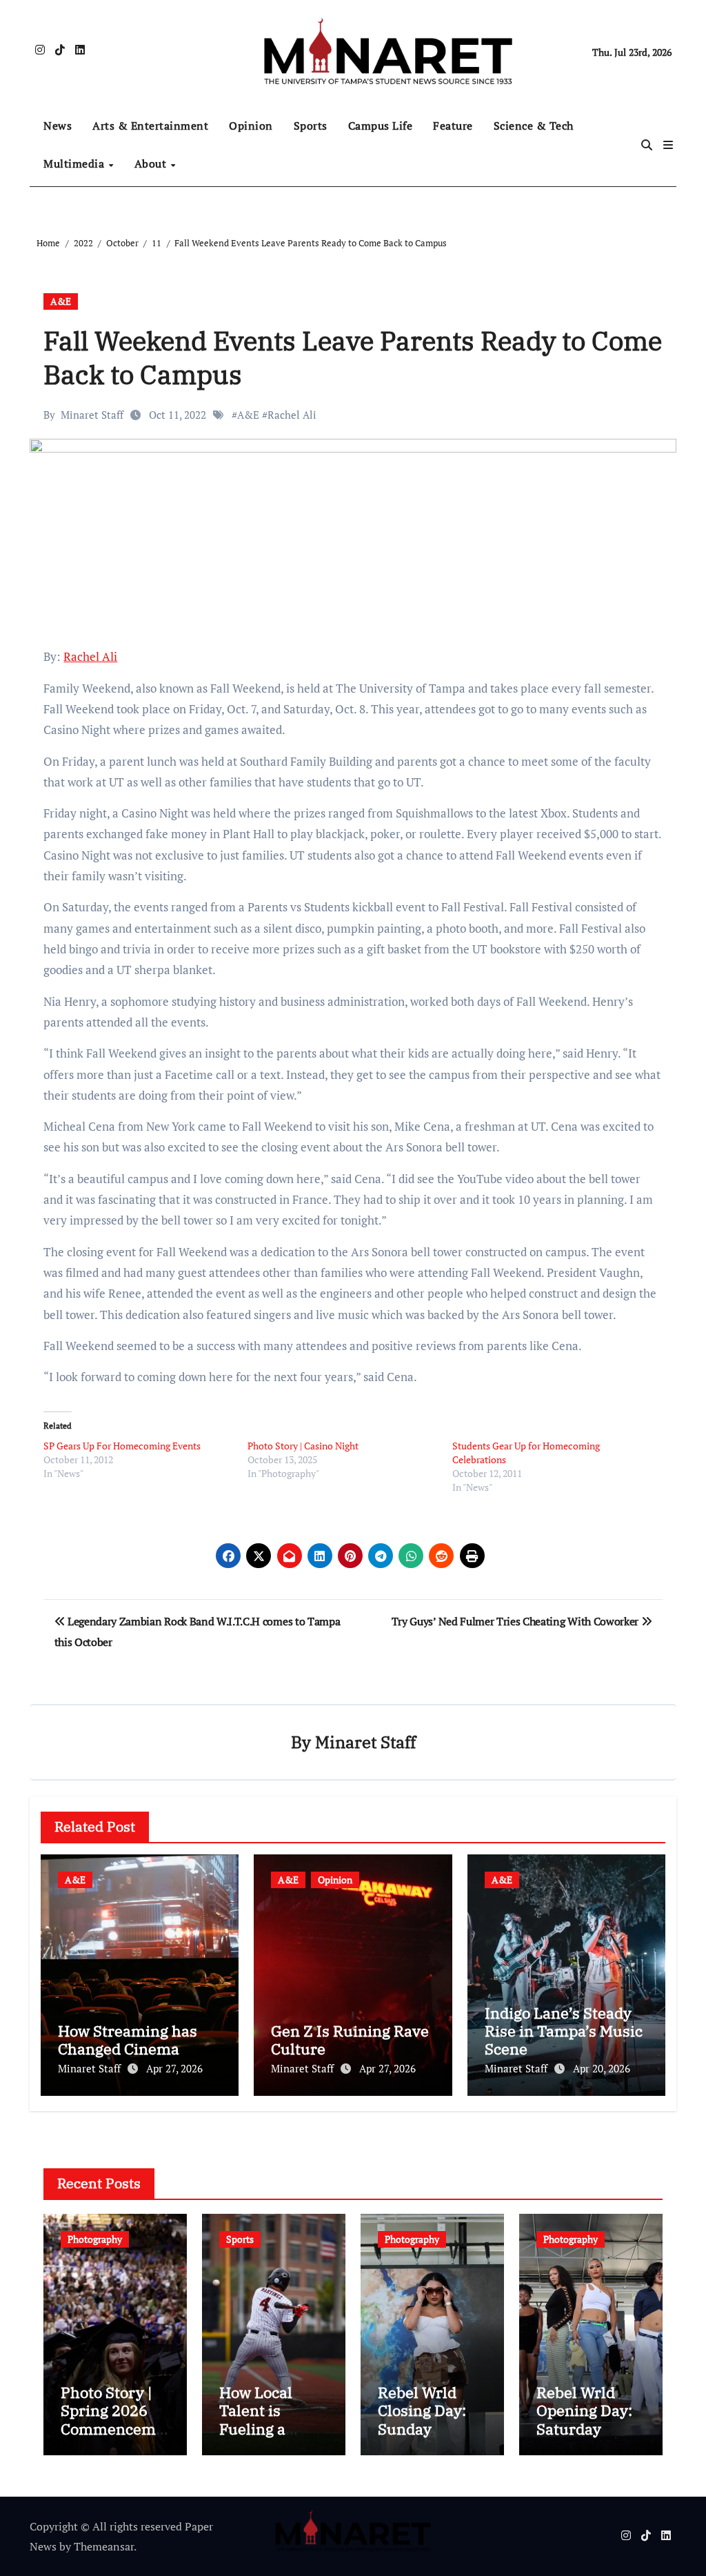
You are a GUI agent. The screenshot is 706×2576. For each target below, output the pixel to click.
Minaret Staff (92, 415)
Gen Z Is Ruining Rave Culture (350, 2040)
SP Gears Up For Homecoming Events (122, 1446)
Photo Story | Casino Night (303, 1446)
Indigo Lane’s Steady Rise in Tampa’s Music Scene (564, 2031)
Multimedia (75, 164)
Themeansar (104, 2546)
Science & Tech (534, 126)
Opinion (251, 126)
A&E (61, 301)
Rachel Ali (292, 415)
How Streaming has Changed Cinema (128, 2040)
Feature (453, 126)
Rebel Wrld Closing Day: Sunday (422, 2410)
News (58, 126)
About (152, 164)
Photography (95, 2239)
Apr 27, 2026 (174, 2068)
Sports (311, 126)
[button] (668, 145)
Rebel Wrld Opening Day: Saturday (584, 2410)
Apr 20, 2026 (602, 2068)
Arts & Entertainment (150, 126)
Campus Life (381, 126)
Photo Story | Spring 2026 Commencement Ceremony (112, 2419)
